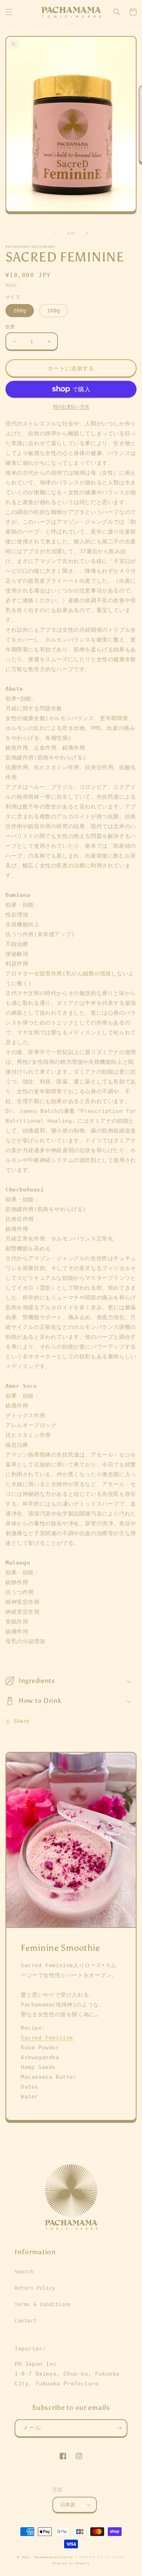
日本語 (68, 2505)
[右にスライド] (87, 233)
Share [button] (22, 1721)
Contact (25, 2321)
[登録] (119, 2428)
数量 (10, 327)
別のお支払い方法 (71, 407)
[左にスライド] (55, 233)
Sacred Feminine (47, 2038)
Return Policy (35, 2288)
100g (54, 311)
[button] (9, 12)
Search (24, 2272)
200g (20, 311)
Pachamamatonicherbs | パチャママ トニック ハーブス (79, 2557)
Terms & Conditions (43, 2304)
